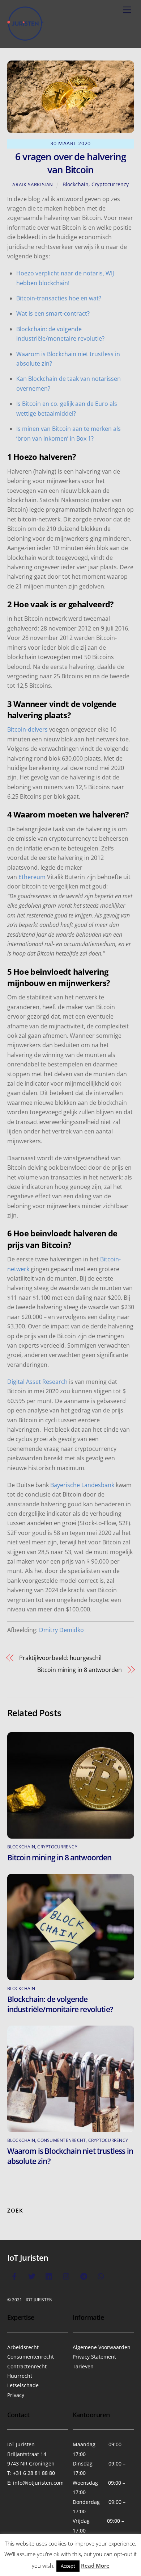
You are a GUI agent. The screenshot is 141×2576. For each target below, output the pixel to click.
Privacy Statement (94, 2357)
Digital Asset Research (37, 1382)
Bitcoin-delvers (27, 729)
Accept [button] (68, 2566)
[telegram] (84, 2275)
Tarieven (83, 2366)
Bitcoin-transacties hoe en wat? (59, 298)
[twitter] (32, 2275)
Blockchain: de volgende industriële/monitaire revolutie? (60, 2004)
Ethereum (32, 877)
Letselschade (23, 2385)
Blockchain (76, 184)
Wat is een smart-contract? (53, 313)
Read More (95, 2565)
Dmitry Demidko (61, 1630)
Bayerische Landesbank (82, 1485)
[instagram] (67, 2275)
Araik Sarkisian (33, 184)
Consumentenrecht (61, 2140)
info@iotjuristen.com (38, 2483)
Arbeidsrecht (23, 2347)
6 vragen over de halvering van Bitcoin (70, 163)
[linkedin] (49, 2275)
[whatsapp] (101, 2275)
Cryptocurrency (110, 184)
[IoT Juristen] (25, 38)
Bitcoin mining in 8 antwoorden (80, 1670)
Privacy (16, 2395)
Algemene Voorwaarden (102, 2347)
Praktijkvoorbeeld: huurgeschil (60, 1658)
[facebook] (14, 2275)
